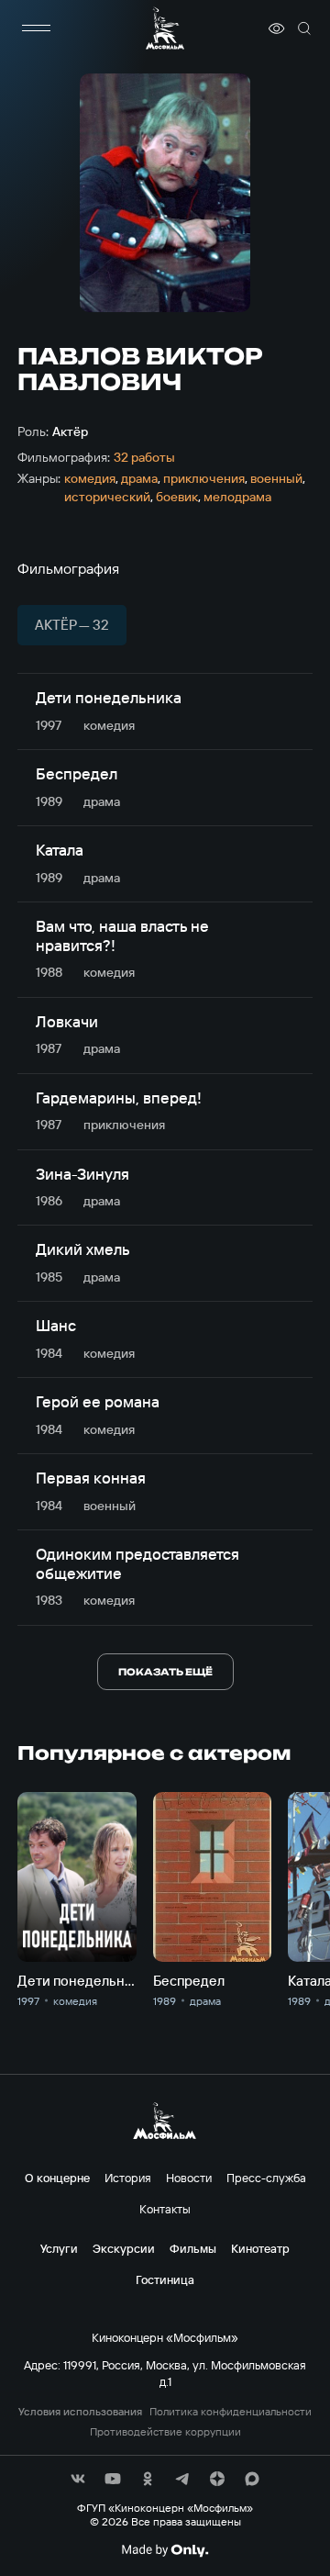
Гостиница (165, 2279)
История (128, 2178)
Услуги (59, 2248)
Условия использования (80, 2412)
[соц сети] (78, 2479)
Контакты (165, 2209)
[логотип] (165, 28)
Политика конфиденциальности (231, 2412)
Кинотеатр (260, 2248)
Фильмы (193, 2248)
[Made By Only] (165, 2550)
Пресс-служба (266, 2178)
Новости (189, 2178)
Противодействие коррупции (165, 2432)
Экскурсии (124, 2248)
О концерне (57, 2178)
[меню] (36, 28)
